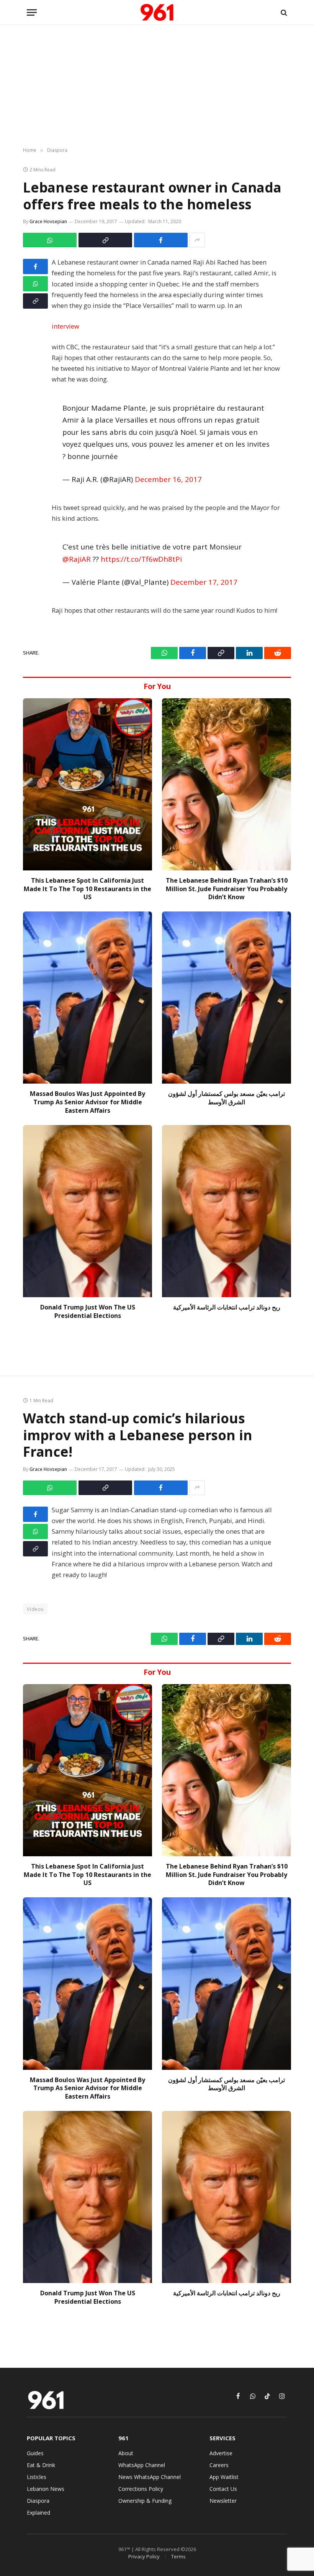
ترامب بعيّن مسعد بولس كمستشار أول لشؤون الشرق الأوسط (227, 1098)
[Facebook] (35, 266)
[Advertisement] (157, 86)
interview (65, 326)
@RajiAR (77, 559)
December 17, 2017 (204, 582)
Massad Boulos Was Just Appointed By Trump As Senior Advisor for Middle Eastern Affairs (87, 1102)
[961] (157, 12)
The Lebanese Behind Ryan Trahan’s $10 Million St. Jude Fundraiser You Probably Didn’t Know (227, 889)
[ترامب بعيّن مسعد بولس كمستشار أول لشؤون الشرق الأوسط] (227, 998)
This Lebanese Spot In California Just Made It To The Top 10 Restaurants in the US (87, 889)
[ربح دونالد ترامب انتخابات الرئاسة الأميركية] (227, 1211)
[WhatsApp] (35, 284)
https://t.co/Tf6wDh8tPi (141, 559)
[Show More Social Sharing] (197, 240)
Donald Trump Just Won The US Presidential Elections (88, 1312)
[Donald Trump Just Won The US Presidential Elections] (87, 1211)
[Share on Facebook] (161, 240)
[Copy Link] (105, 240)
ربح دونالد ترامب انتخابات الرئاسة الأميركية (227, 1307)
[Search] (283, 12)
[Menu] (32, 12)
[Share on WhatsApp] (50, 240)
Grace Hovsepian (48, 221)
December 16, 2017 (168, 479)
